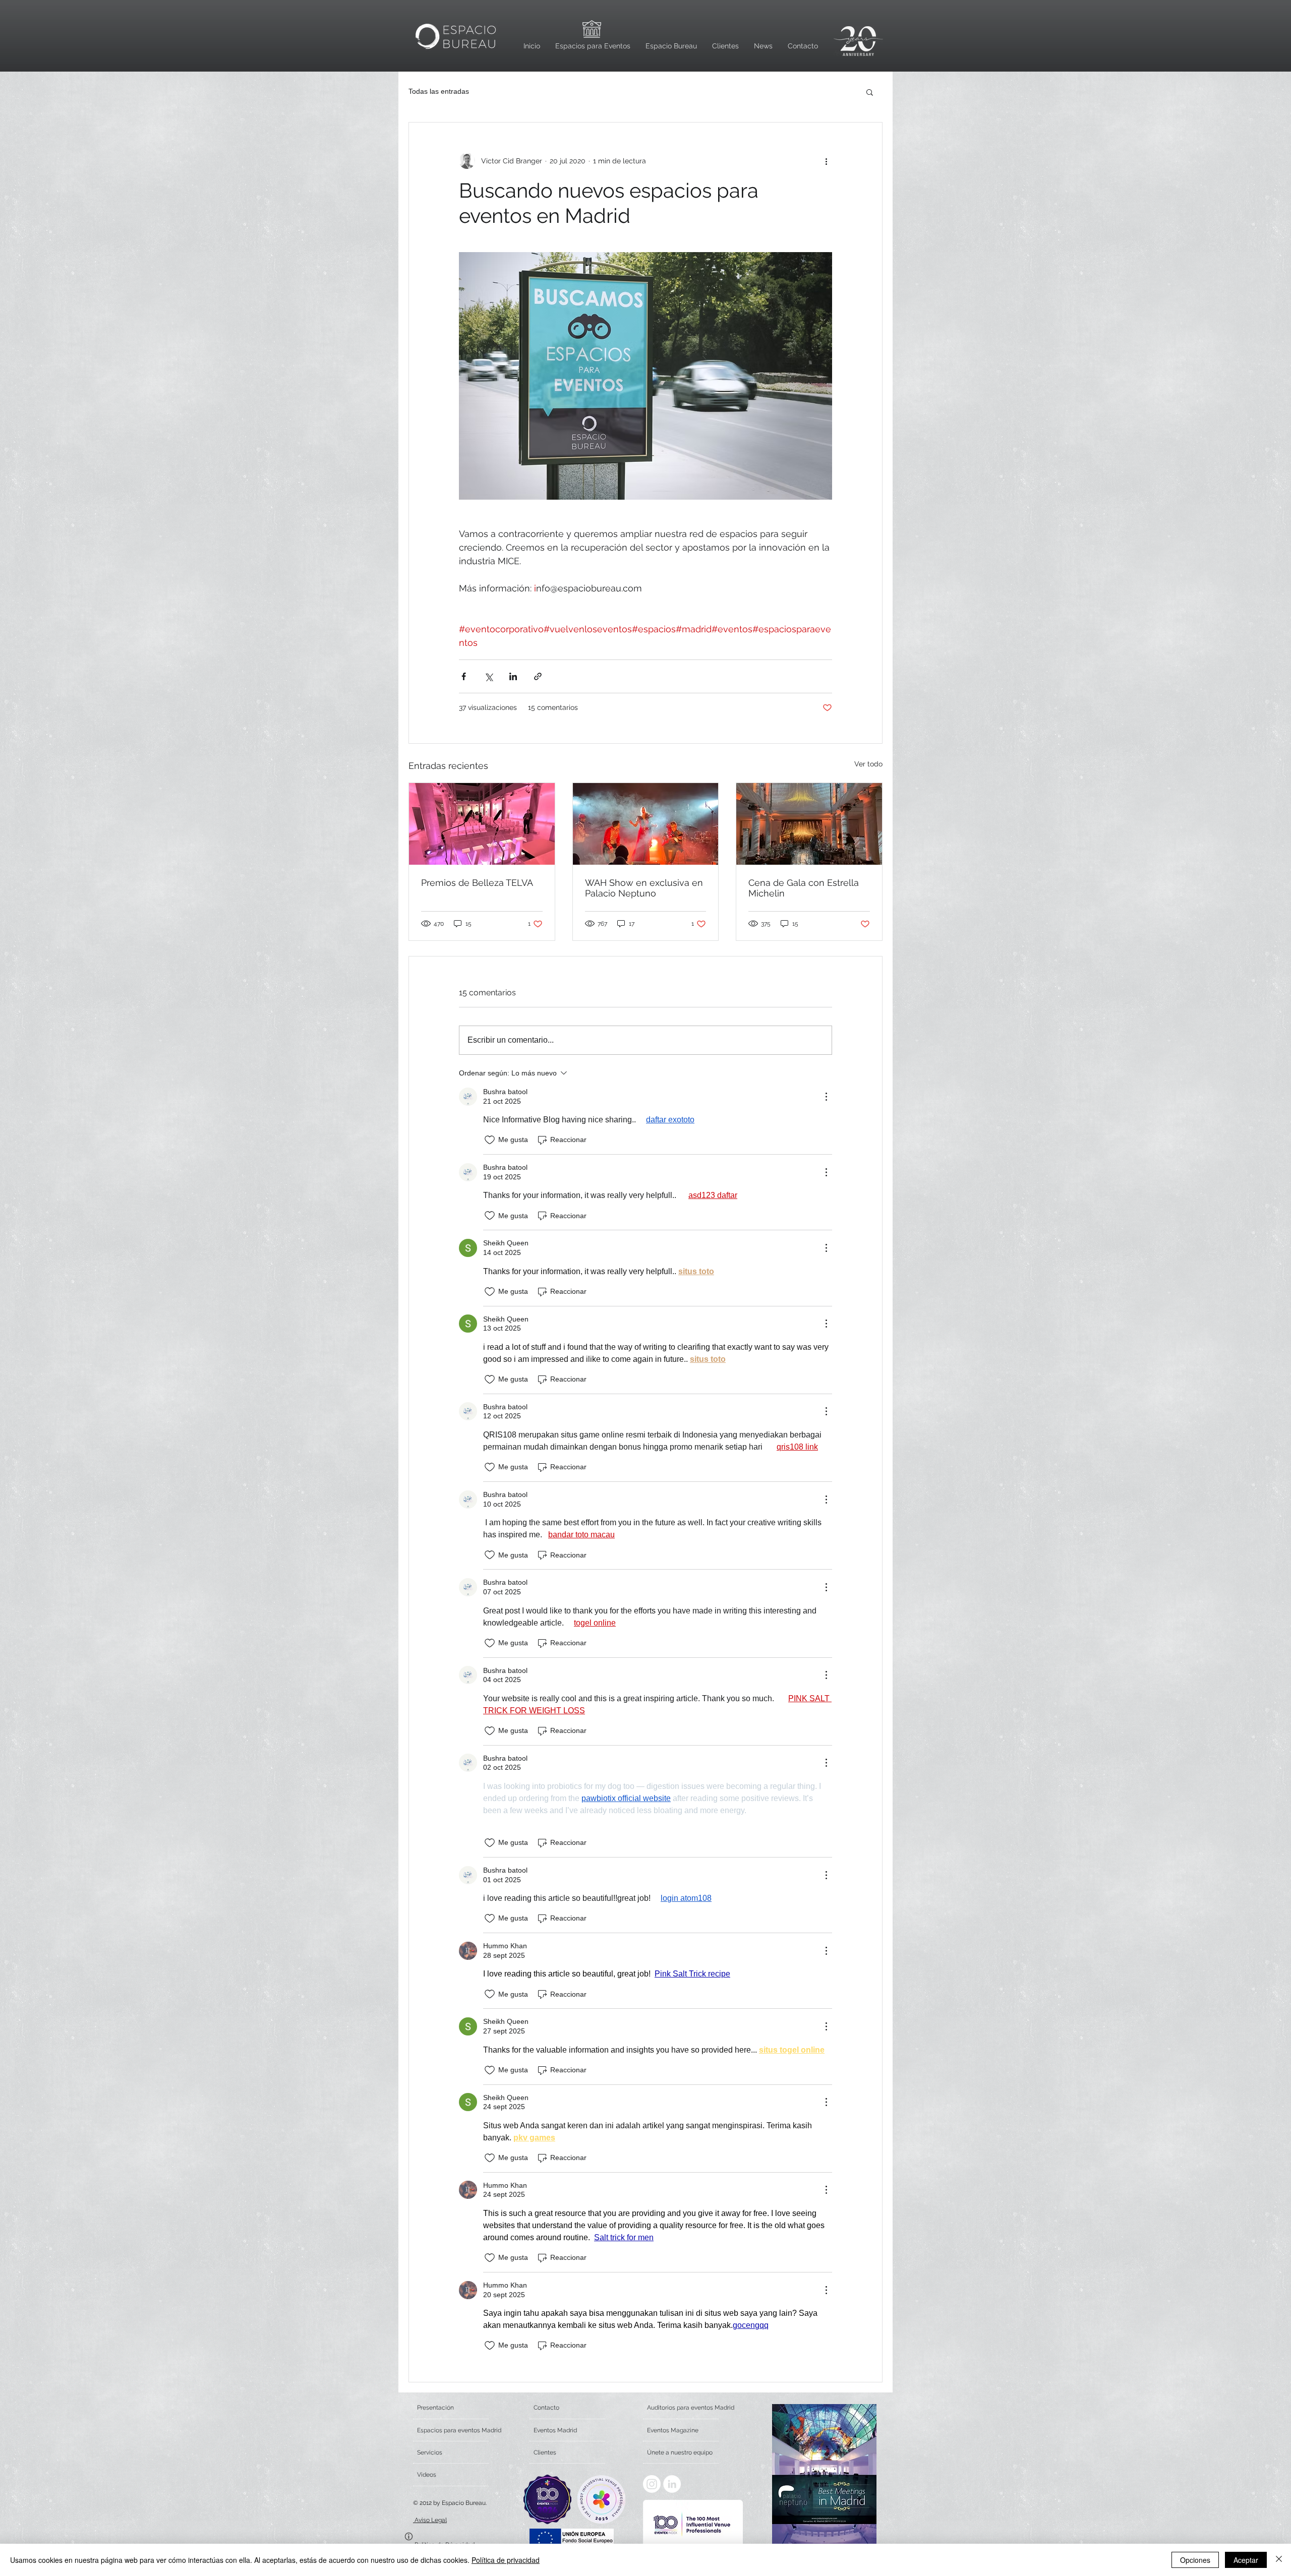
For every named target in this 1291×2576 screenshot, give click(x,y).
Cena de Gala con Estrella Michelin (804, 888)
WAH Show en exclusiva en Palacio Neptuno (644, 888)
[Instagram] (652, 2484)
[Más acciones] (826, 161)
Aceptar (1246, 2560)
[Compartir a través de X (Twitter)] (488, 676)
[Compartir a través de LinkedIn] (513, 676)
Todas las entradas (439, 91)
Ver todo (868, 764)
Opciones (1195, 2560)
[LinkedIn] (672, 2484)
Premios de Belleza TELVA (477, 883)
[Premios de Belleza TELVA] (482, 824)
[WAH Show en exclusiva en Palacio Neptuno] (646, 824)
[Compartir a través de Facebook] (464, 676)
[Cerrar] (1279, 2560)
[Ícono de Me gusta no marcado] (490, 1140)
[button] (870, 92)
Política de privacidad (506, 2560)
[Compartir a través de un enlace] (538, 676)
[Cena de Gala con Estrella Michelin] (809, 824)
